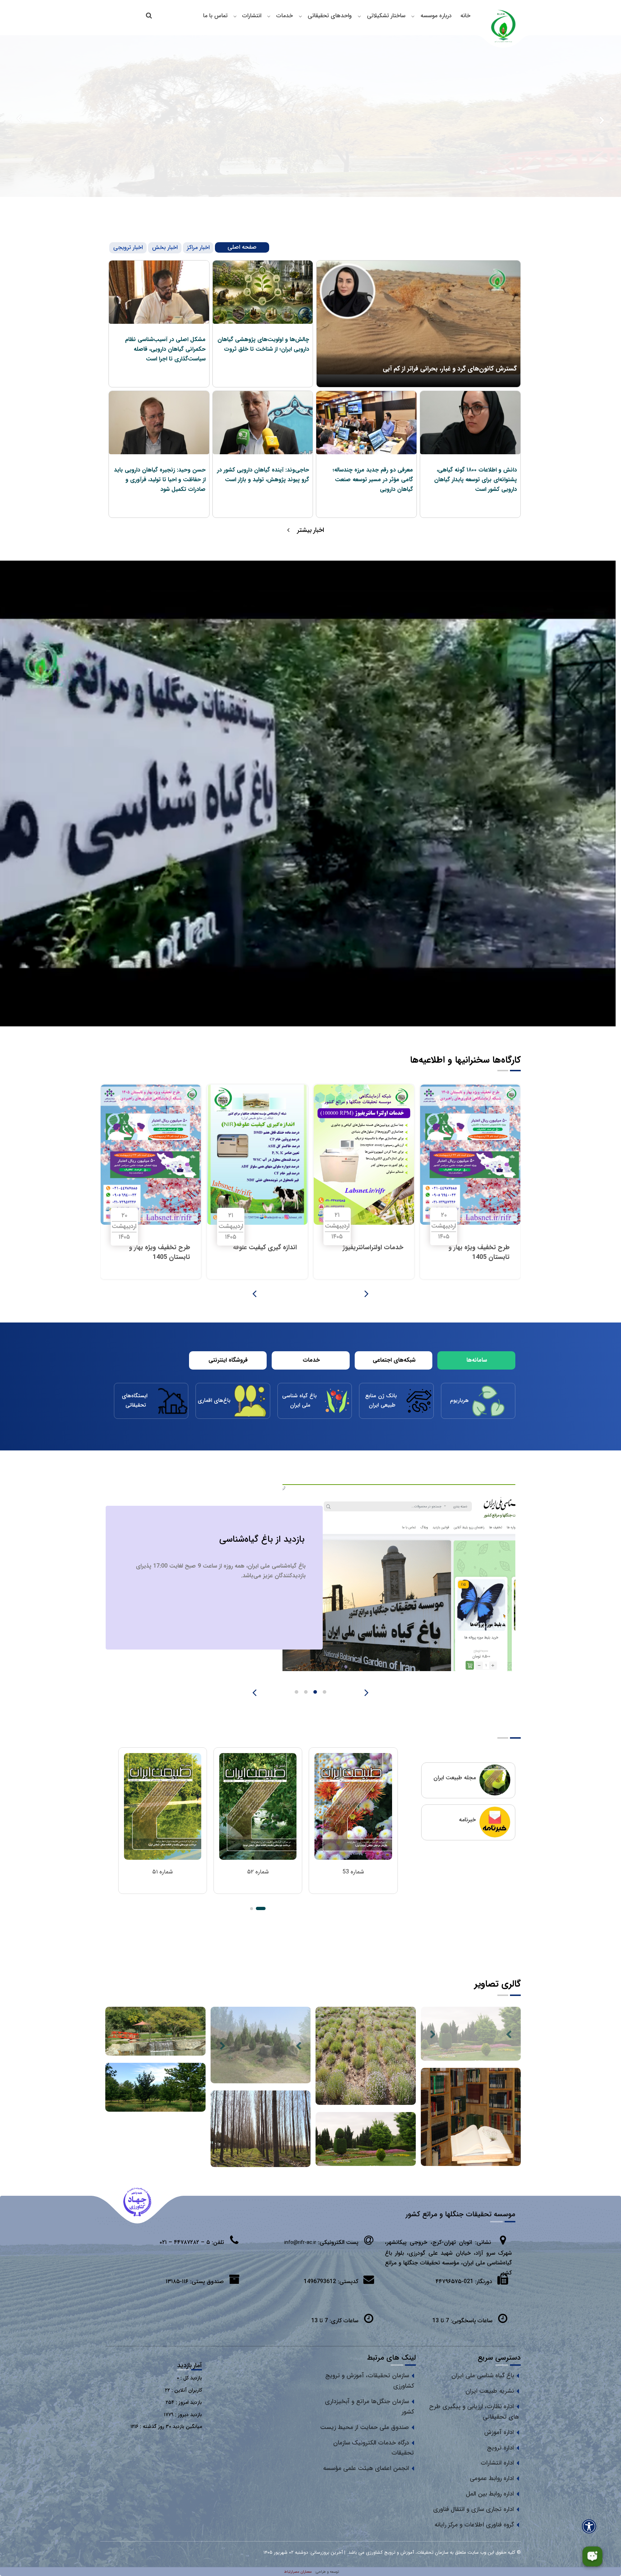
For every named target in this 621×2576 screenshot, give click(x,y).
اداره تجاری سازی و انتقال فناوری (473, 2509)
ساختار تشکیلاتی (386, 16)
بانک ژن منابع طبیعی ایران (382, 1400)
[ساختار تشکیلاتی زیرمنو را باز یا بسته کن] (359, 16)
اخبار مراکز (198, 247)
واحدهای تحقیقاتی (330, 16)
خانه (465, 16)
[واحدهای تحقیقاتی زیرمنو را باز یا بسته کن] (300, 16)
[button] (261, 1908)
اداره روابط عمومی (492, 2478)
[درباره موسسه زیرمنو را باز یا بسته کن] (413, 16)
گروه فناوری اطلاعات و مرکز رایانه (474, 2525)
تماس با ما (215, 16)
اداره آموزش (499, 2432)
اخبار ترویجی (128, 247)
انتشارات (252, 16)
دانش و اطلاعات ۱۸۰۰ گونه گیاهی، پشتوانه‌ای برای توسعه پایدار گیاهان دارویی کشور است (475, 480)
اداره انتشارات (497, 2463)
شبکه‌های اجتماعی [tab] (394, 1360)
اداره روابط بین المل (490, 2494)
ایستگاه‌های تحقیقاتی (135, 1400)
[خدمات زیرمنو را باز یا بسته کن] (269, 16)
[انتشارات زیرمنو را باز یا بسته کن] (235, 16)
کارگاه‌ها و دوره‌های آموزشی (255, 1539)
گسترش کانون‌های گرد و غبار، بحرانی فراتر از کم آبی (450, 369)
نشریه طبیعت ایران (490, 2391)
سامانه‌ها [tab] (477, 1360)
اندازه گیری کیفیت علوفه (478, 1247)
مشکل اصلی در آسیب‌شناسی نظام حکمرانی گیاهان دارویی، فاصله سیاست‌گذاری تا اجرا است (165, 349)
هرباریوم (460, 1400)
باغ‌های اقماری (215, 1400)
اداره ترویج (500, 2448)
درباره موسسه (436, 16)
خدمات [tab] (311, 1360)
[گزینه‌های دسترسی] (589, 2526)
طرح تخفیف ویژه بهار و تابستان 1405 (373, 1252)
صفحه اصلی (242, 247)
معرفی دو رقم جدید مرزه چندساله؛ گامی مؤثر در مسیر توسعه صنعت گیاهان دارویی (373, 480)
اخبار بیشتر (311, 530)
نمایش (353, 1882)
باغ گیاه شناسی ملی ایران (300, 1400)
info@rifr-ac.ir (300, 2242)
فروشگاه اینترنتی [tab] (228, 1360)
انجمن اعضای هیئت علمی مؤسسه (366, 2468)
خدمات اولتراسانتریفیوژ (267, 1247)
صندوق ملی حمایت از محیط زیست (365, 2427)
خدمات (285, 16)
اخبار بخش (165, 247)
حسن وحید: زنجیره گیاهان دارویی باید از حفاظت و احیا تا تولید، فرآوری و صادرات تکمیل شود (160, 480)
